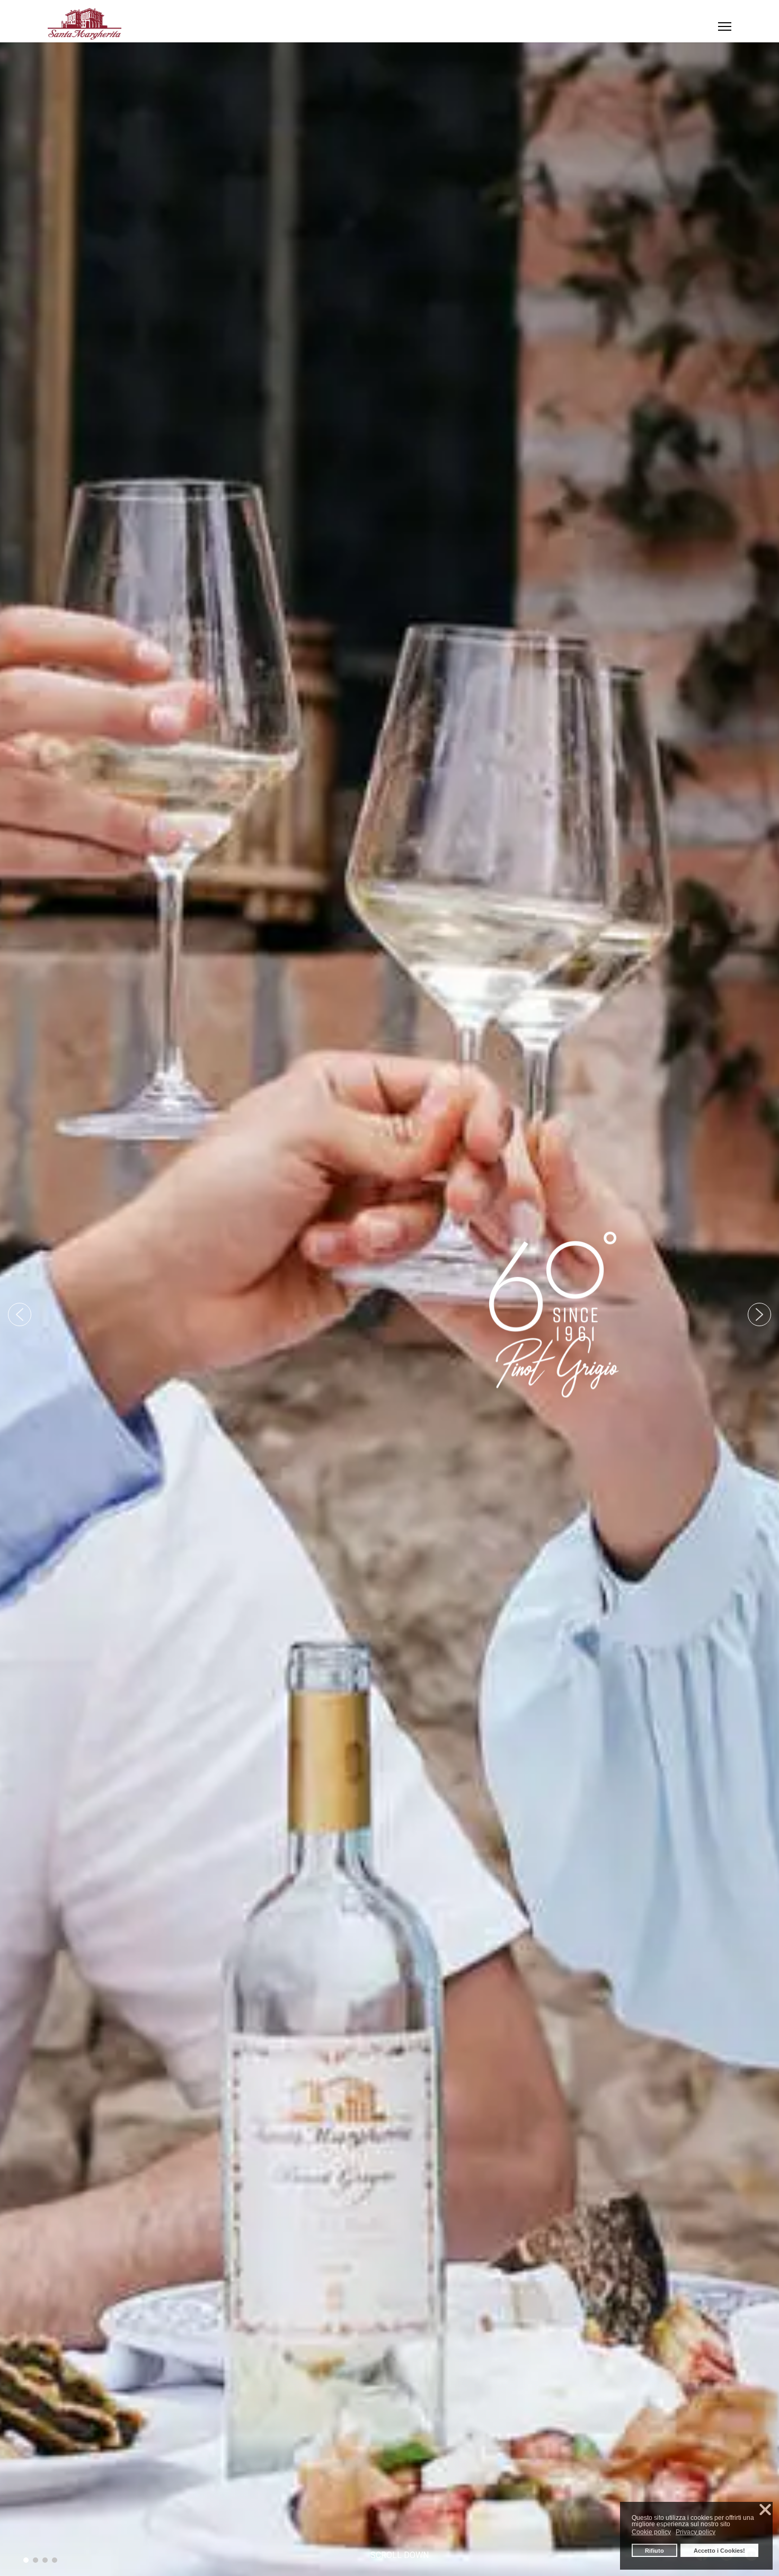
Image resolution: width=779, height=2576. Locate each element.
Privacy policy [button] (696, 2532)
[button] (20, 1314)
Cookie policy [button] (651, 2532)
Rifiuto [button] (654, 2551)
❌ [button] (765, 2510)
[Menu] (725, 26)
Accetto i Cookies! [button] (719, 2551)
